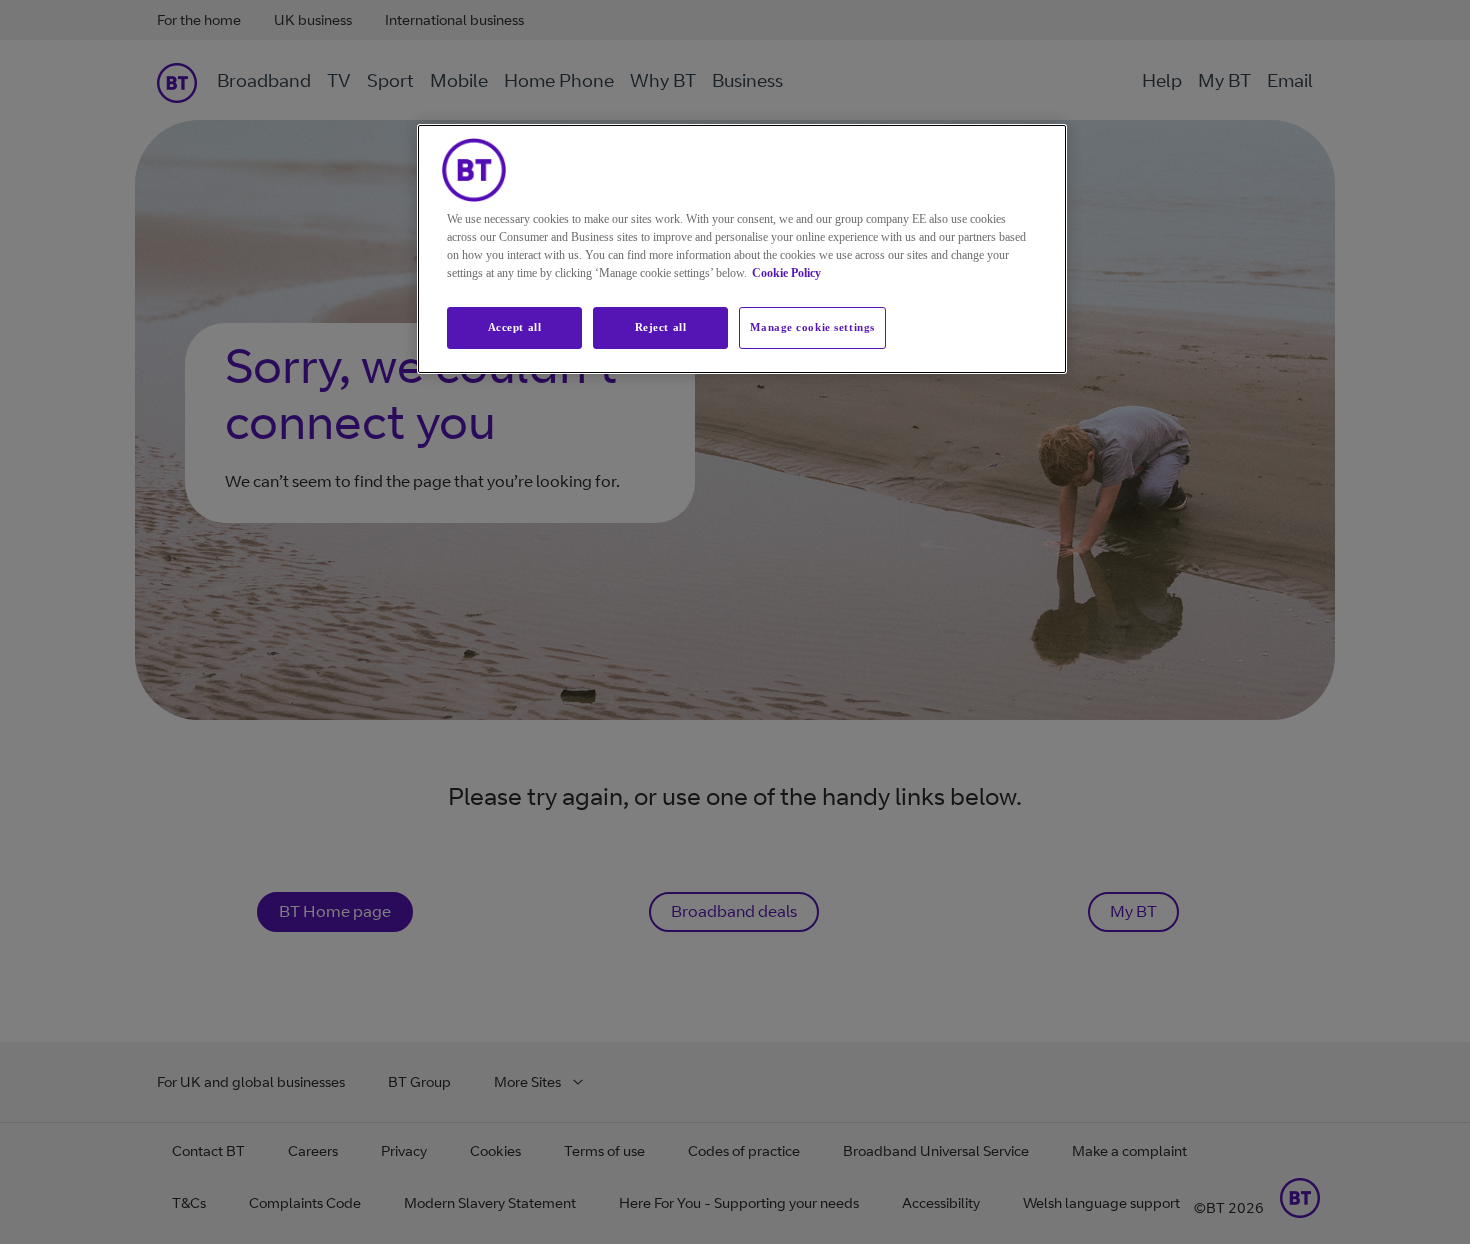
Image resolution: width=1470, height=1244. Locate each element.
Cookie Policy (786, 273)
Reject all (661, 327)
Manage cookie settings (812, 327)
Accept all (515, 327)
